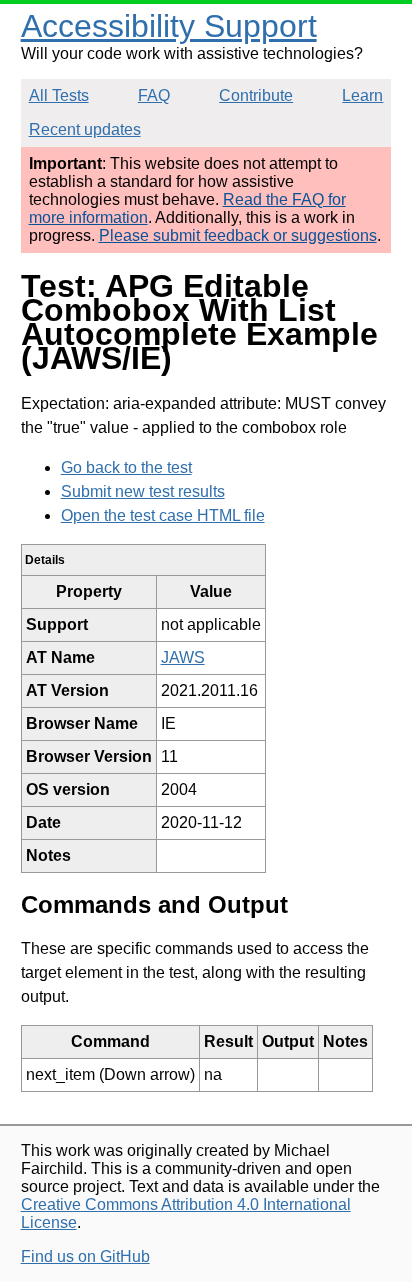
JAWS (183, 657)
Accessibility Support (169, 26)
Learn (362, 95)
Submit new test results (143, 491)
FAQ (154, 95)
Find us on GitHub (85, 1256)
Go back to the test (126, 467)
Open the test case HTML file (163, 515)
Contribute (256, 95)
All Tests (59, 95)
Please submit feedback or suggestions (238, 235)
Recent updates (85, 129)
